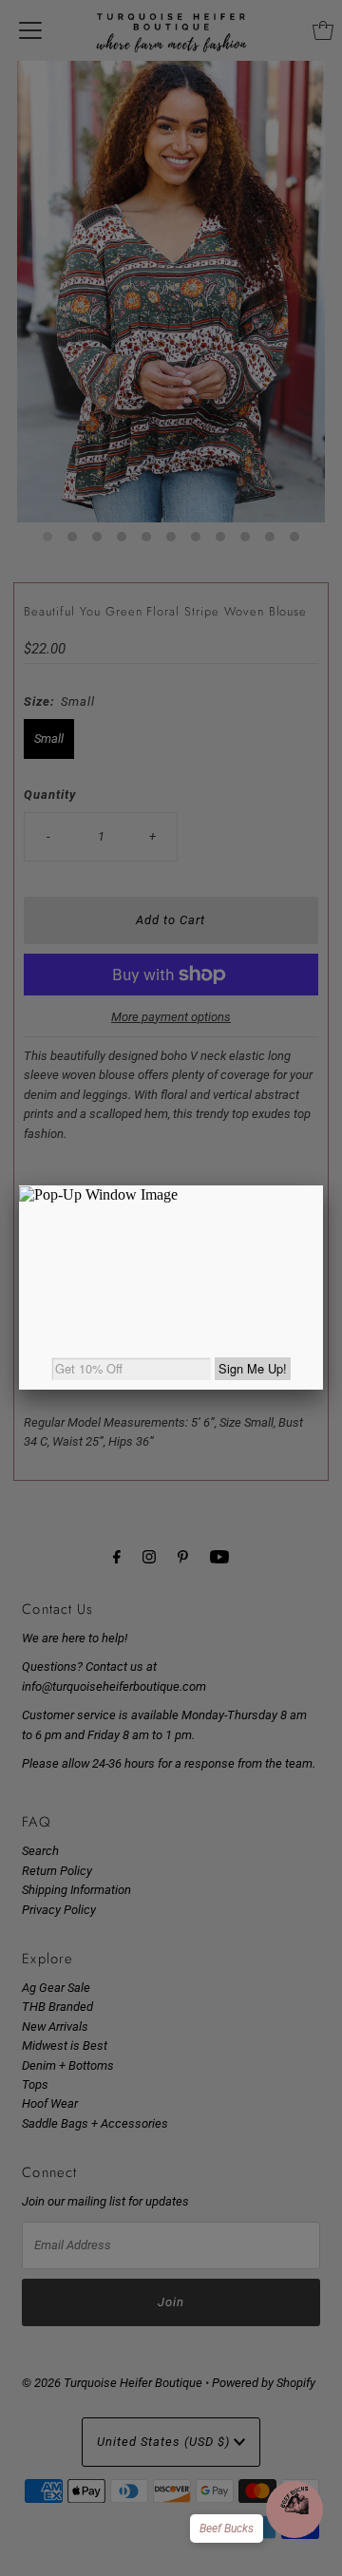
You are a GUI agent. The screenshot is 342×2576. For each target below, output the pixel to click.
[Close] (323, 1185)
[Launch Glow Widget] (294, 2510)
